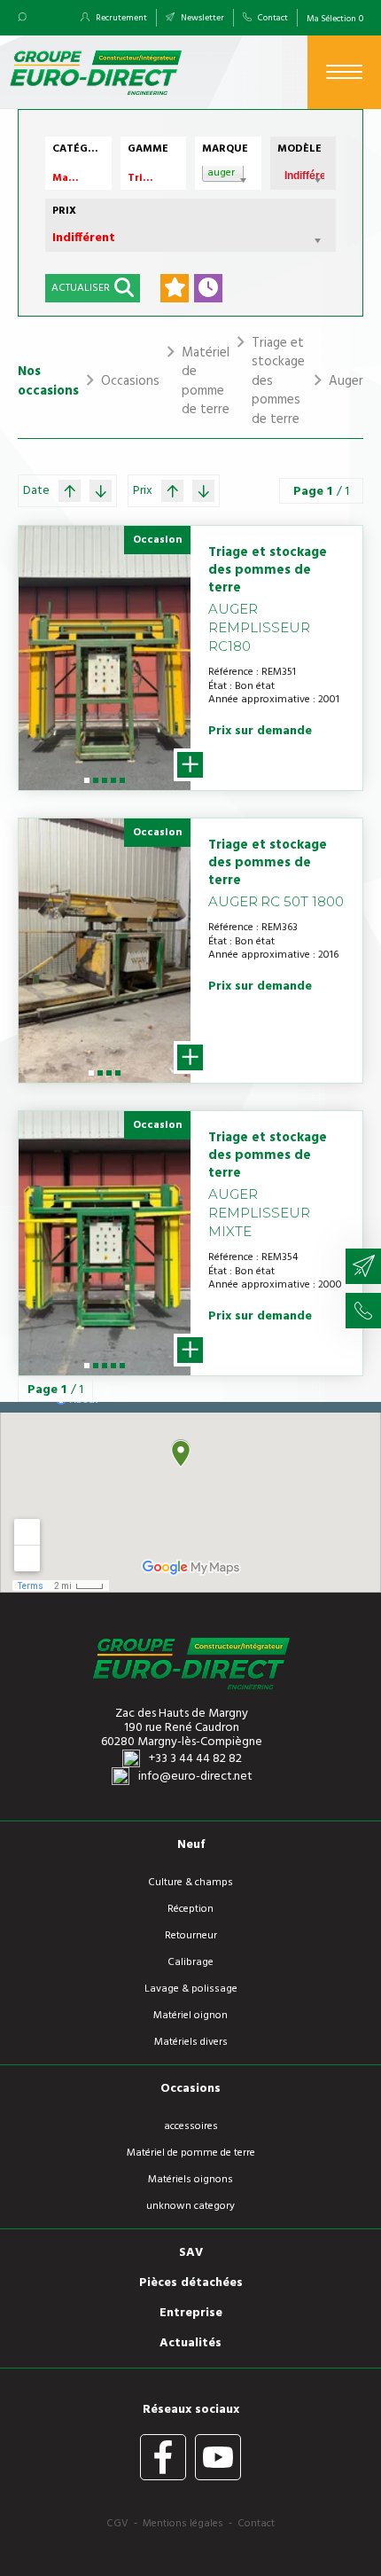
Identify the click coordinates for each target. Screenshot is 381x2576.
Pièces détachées (191, 2283)
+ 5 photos (190, 765)
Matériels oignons (190, 2180)
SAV (191, 2253)
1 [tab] (86, 787)
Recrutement (121, 18)
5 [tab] (123, 787)
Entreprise (191, 2314)
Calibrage (190, 1962)
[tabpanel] (105, 658)
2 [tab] (96, 787)
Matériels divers (191, 2042)
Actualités (190, 2344)
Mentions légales (183, 2524)
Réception (190, 1909)
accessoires (191, 2126)
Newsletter (202, 18)
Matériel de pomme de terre (191, 2153)
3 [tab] (105, 787)
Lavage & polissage (191, 1989)
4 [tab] (114, 787)
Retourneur (191, 1936)
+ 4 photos (190, 1057)
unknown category (190, 2206)
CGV (117, 2524)
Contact (272, 18)
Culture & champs (190, 1883)
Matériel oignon (190, 2016)
